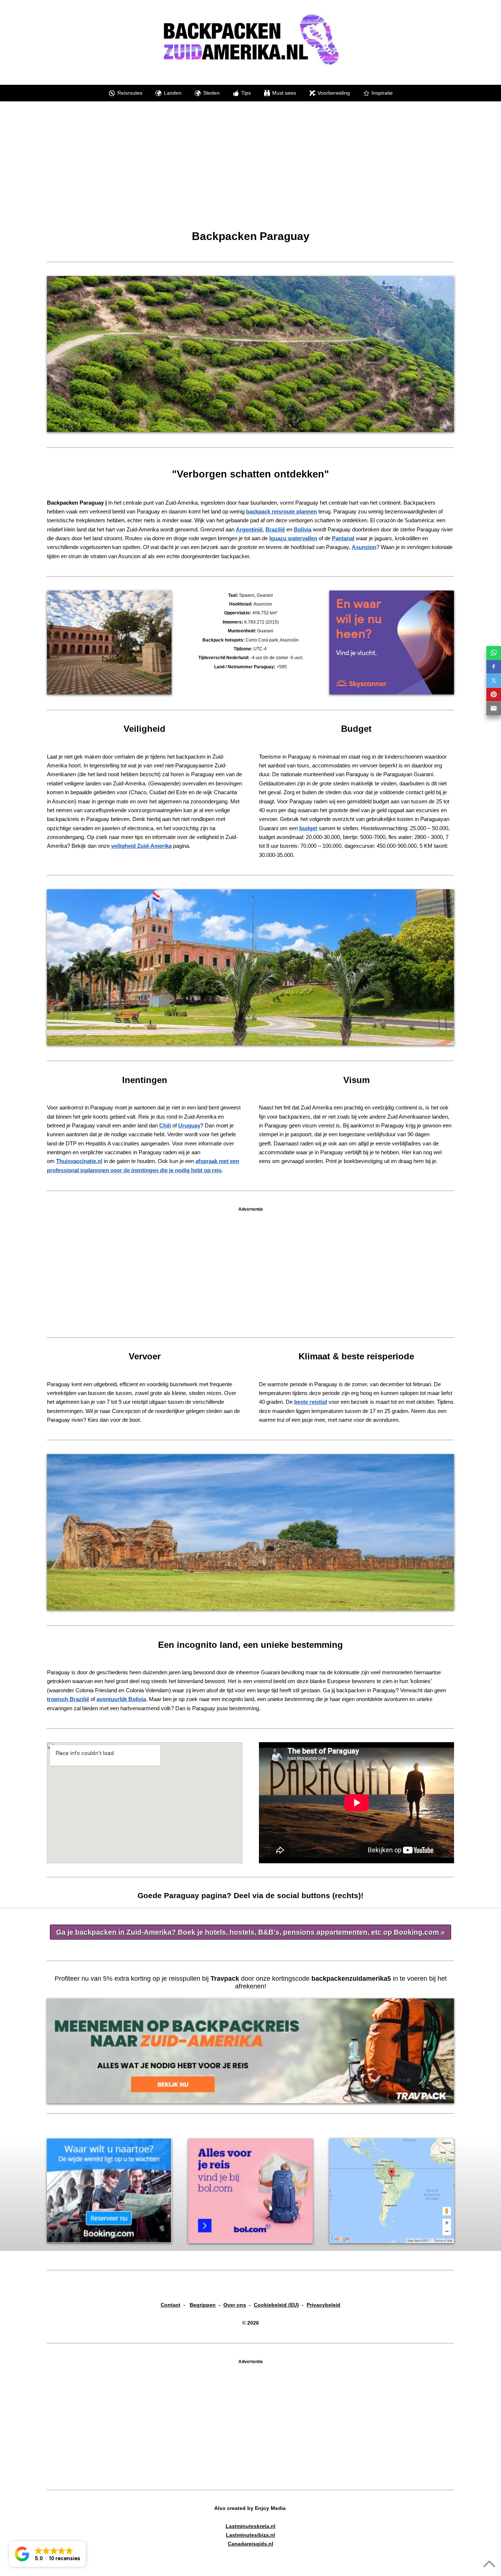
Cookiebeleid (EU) (276, 2305)
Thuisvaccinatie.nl (79, 1161)
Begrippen (203, 2305)
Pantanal (343, 538)
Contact (171, 2305)
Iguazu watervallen (293, 538)
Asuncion (364, 547)
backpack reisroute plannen (281, 511)
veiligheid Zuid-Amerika (141, 846)
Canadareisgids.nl (251, 2544)
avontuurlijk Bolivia (121, 1699)
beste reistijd (311, 1402)
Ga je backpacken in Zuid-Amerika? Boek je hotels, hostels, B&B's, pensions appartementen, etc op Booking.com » (251, 1932)
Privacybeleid (323, 2305)
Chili (165, 1125)
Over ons (235, 2305)
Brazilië (275, 529)
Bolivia (303, 529)
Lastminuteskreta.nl (251, 2526)
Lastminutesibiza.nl (251, 2535)
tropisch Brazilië (68, 1699)
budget (308, 828)
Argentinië (249, 529)
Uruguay (189, 1125)
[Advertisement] (251, 175)
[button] (47, 2554)
